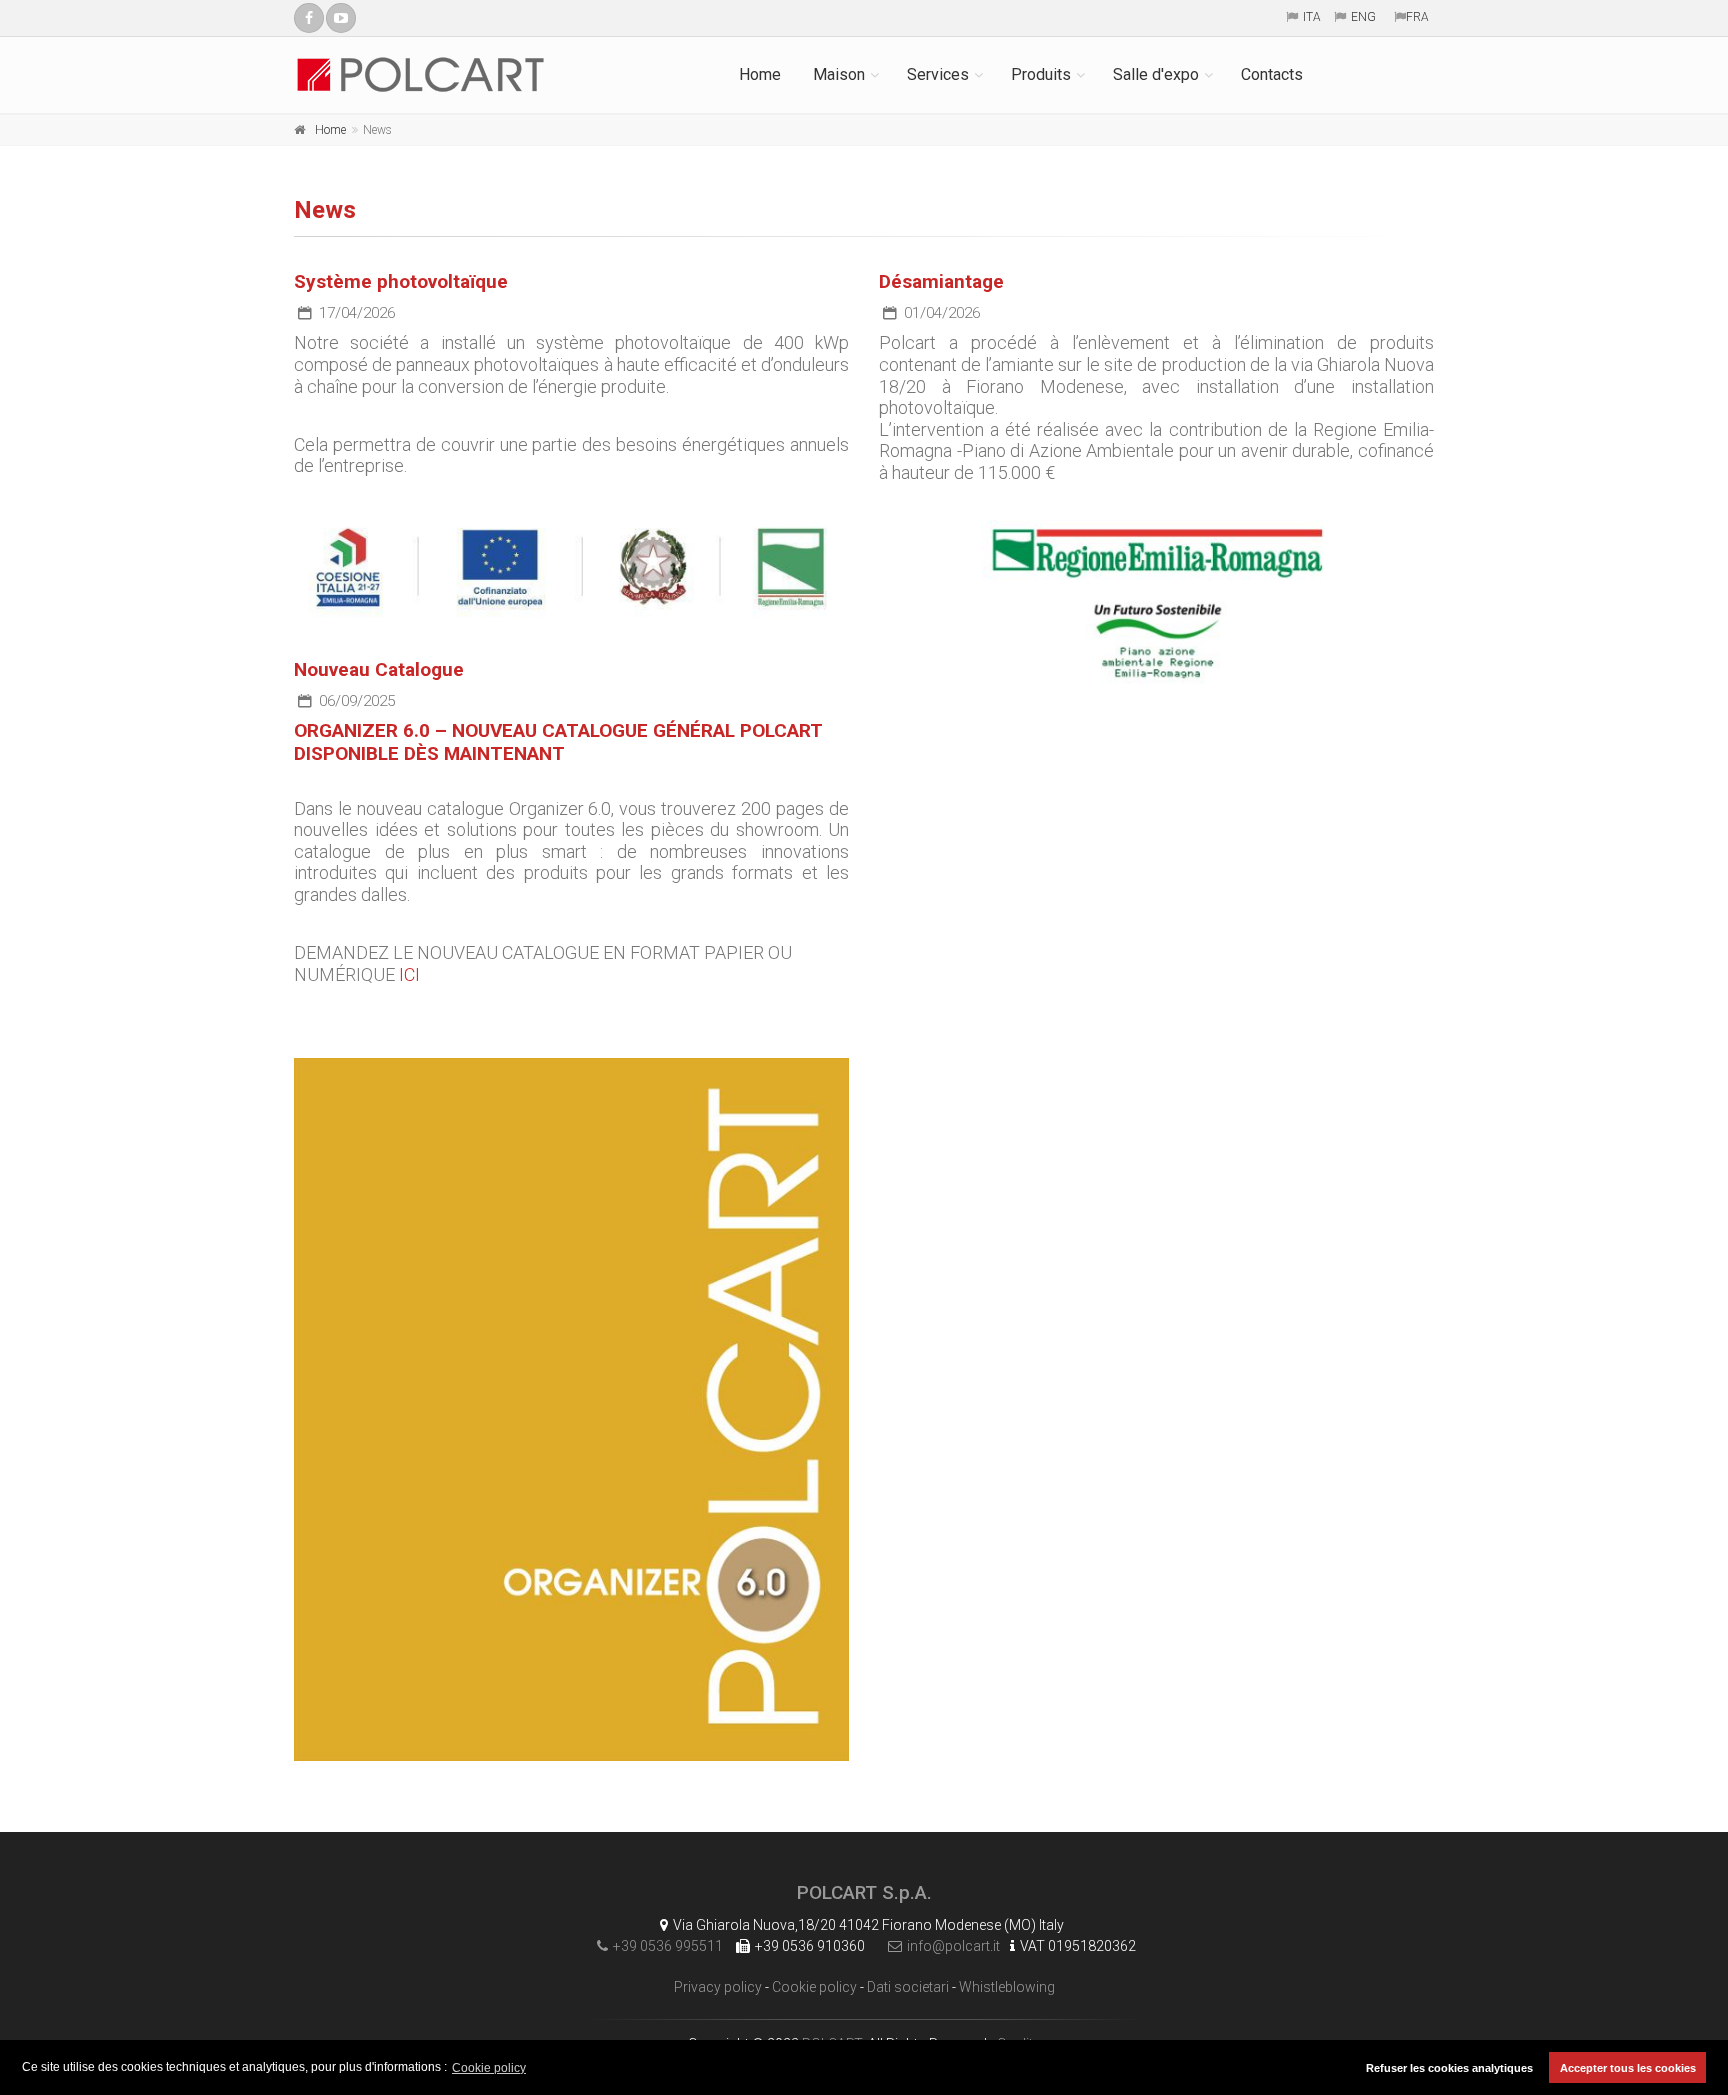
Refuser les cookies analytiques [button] (1449, 2068)
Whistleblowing (1007, 1987)
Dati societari (908, 1987)
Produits (1041, 74)
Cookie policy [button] (489, 2068)
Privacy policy (718, 1987)
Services (938, 74)
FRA (1417, 17)
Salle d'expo (1156, 74)
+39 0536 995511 (668, 1946)
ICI (409, 974)
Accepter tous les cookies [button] (1628, 2068)
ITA (1312, 17)
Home (760, 74)
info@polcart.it (953, 1946)
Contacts (1272, 74)
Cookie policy (814, 1987)
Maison (839, 74)
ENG (1363, 17)
